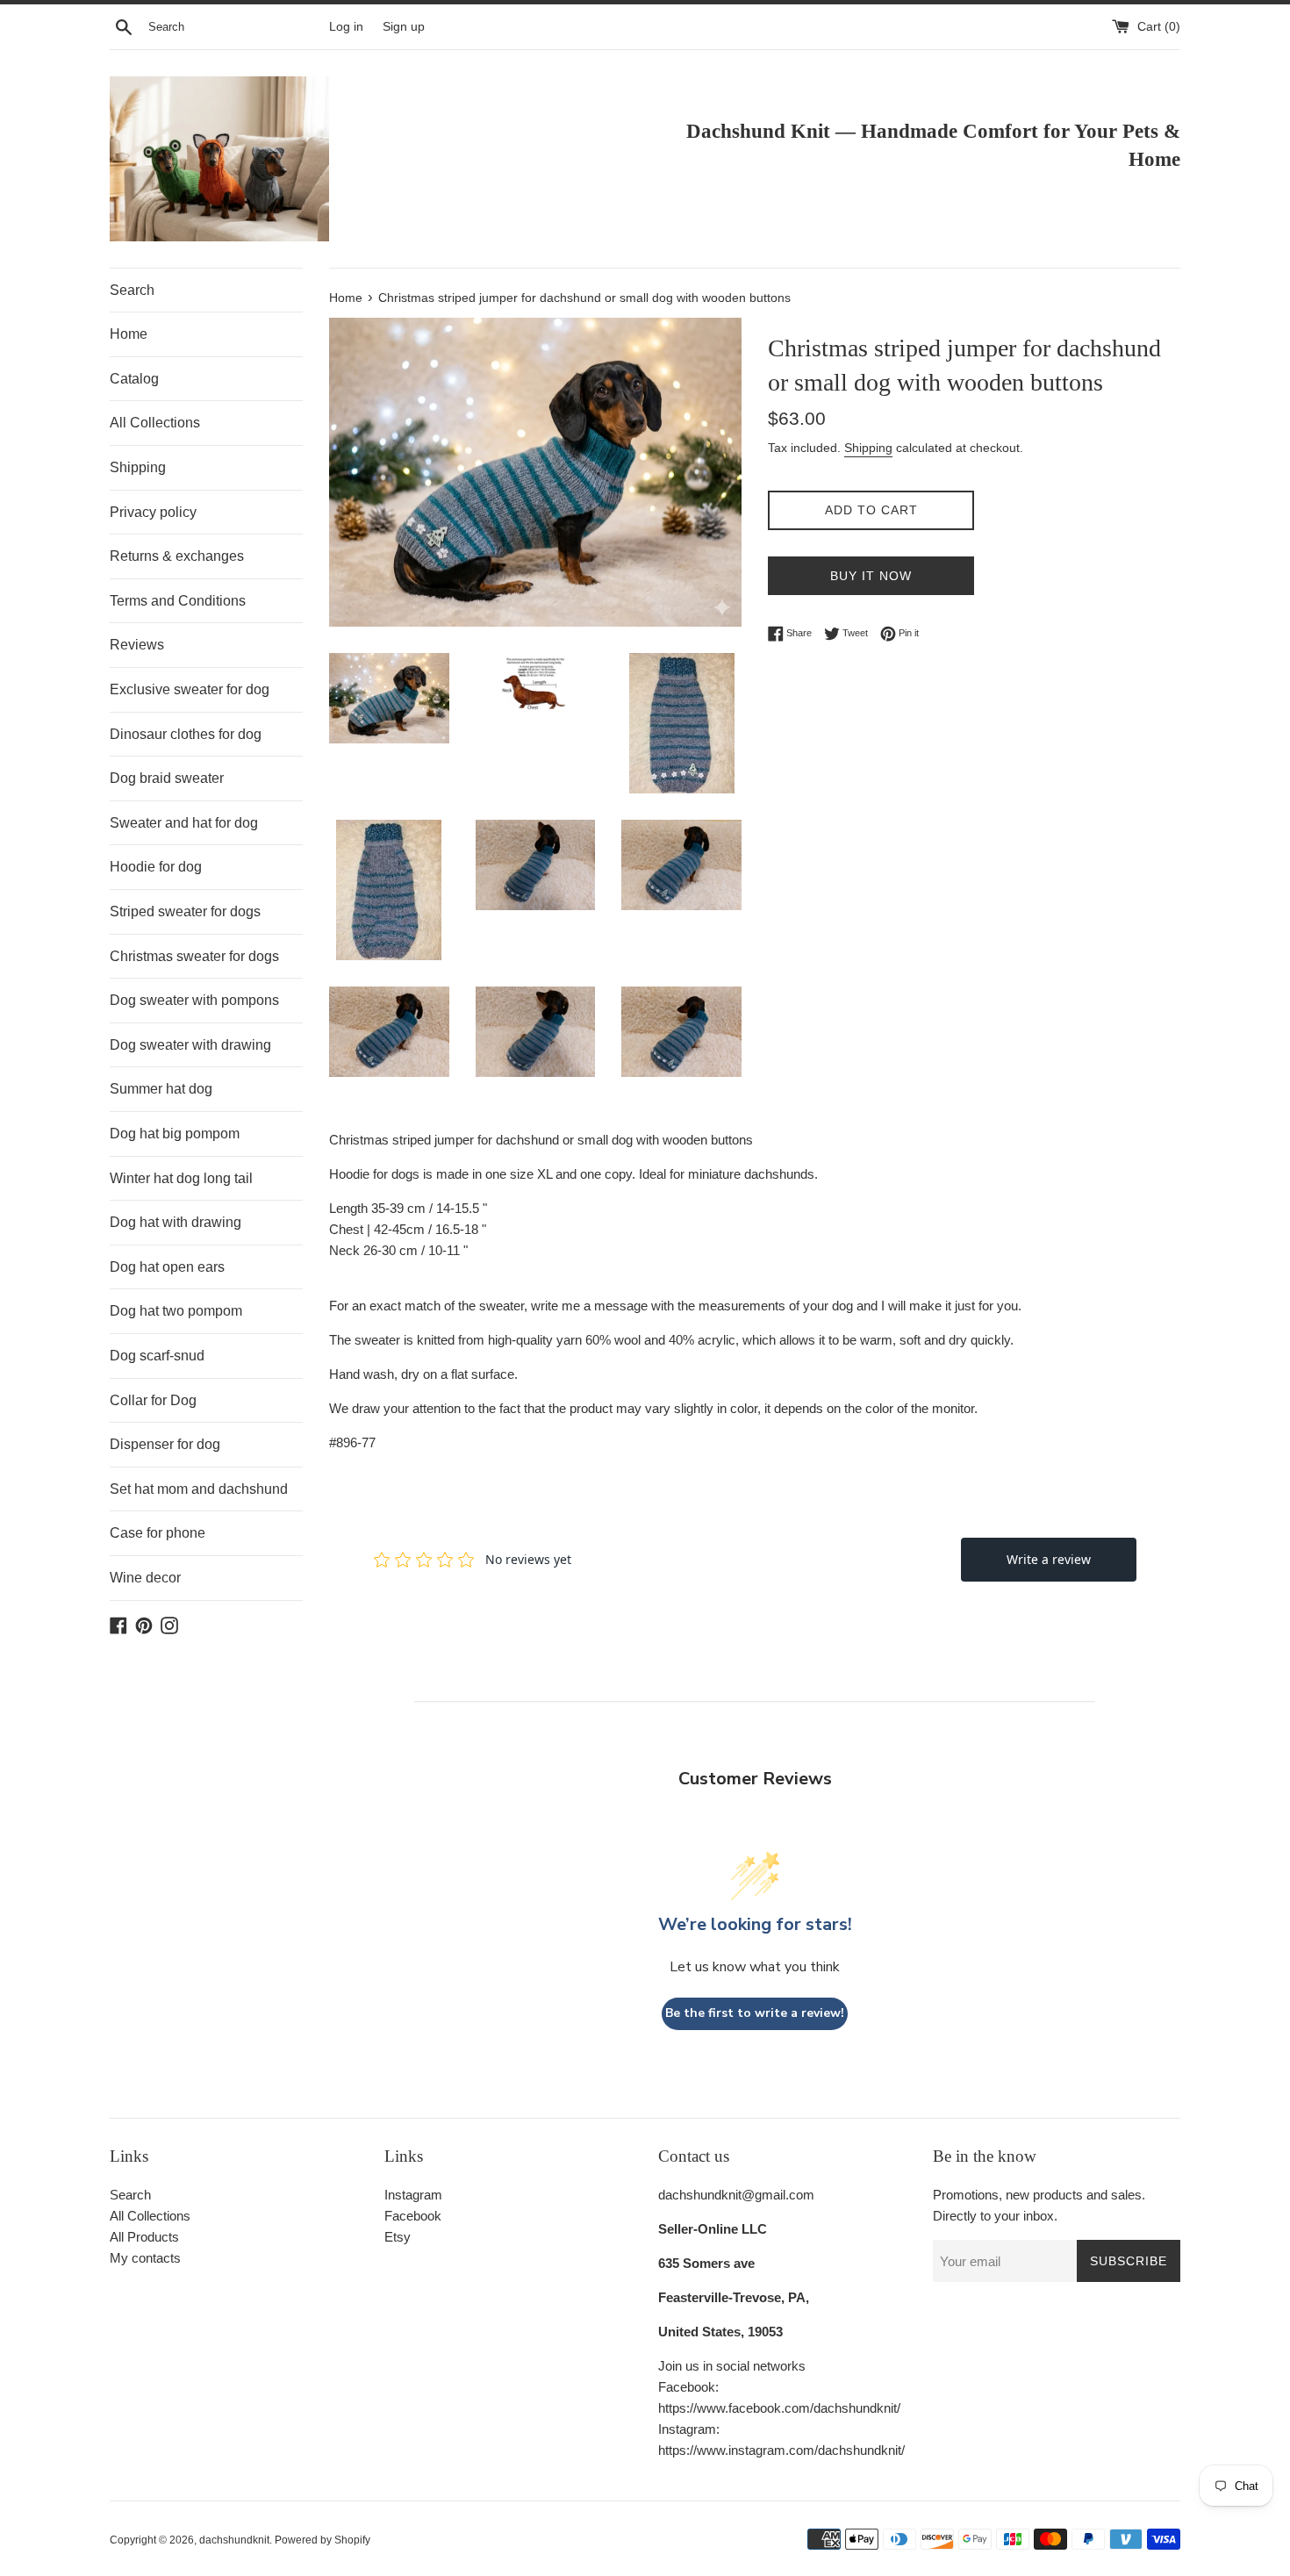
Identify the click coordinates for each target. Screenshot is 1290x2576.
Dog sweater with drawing (190, 1045)
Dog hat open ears (167, 1267)
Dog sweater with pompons (194, 1000)
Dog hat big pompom (175, 1134)
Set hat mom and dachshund (199, 1489)
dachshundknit (234, 2540)
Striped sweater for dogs (185, 911)
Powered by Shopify (322, 2540)
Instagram (413, 2195)
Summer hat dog (161, 1089)
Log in (346, 27)
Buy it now (871, 576)
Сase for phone (158, 1533)
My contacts (145, 2258)
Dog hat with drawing (176, 1222)
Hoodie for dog (156, 867)
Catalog (134, 379)
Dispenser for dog (165, 1444)
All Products (144, 2237)
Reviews (137, 645)
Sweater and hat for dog (184, 823)
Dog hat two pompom (176, 1311)
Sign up (404, 27)
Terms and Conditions (178, 601)
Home (129, 334)
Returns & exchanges (177, 556)
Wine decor (145, 1578)
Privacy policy (153, 512)
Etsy (398, 2237)
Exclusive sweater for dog (190, 689)
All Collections (155, 423)
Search (132, 290)
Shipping (138, 467)
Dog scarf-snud (157, 1356)
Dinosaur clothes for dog (186, 734)
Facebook (413, 2216)
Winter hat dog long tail (181, 1178)
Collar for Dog (153, 1400)
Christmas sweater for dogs (194, 956)
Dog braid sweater (167, 778)
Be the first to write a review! (755, 2013)
